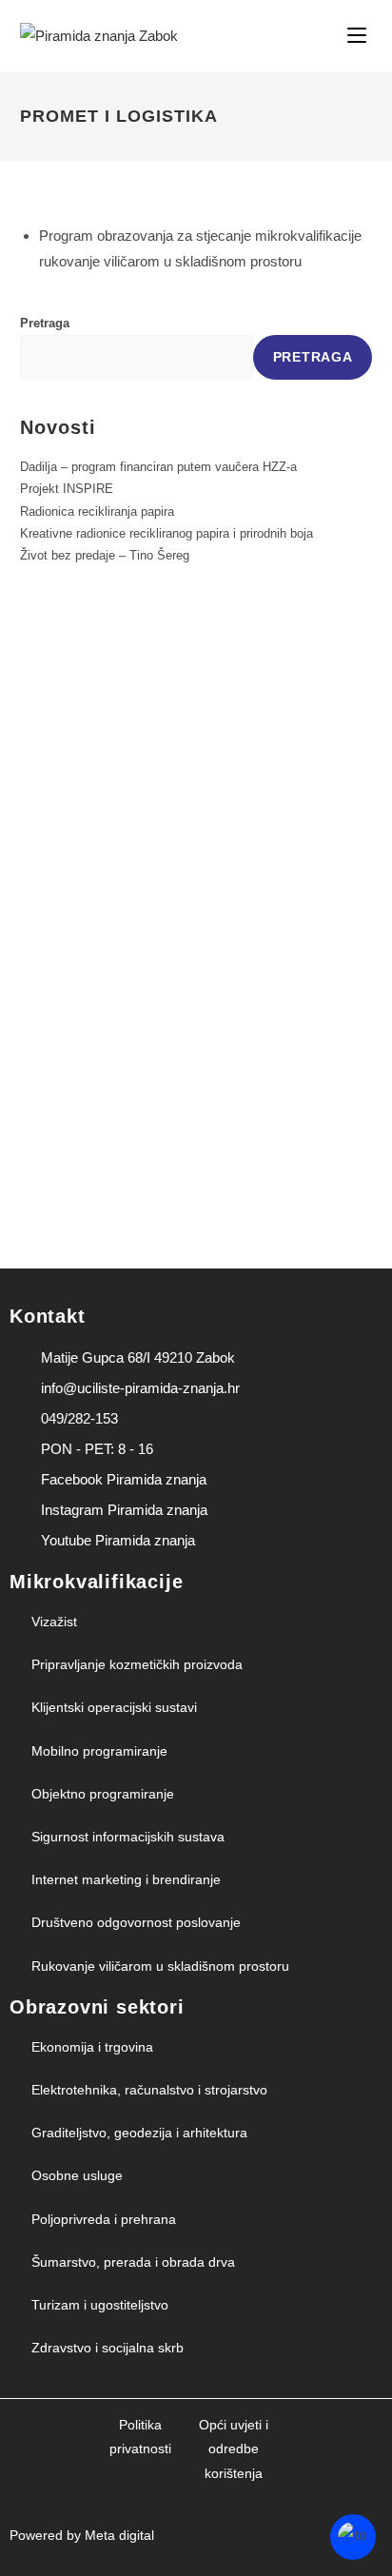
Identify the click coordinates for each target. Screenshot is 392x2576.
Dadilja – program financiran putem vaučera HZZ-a (158, 467)
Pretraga (45, 323)
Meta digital (119, 2535)
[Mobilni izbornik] (360, 36)
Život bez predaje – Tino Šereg (105, 555)
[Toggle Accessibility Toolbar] (353, 2537)
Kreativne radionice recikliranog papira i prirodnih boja (167, 533)
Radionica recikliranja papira (97, 511)
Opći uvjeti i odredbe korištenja (234, 2448)
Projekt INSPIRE (67, 489)
